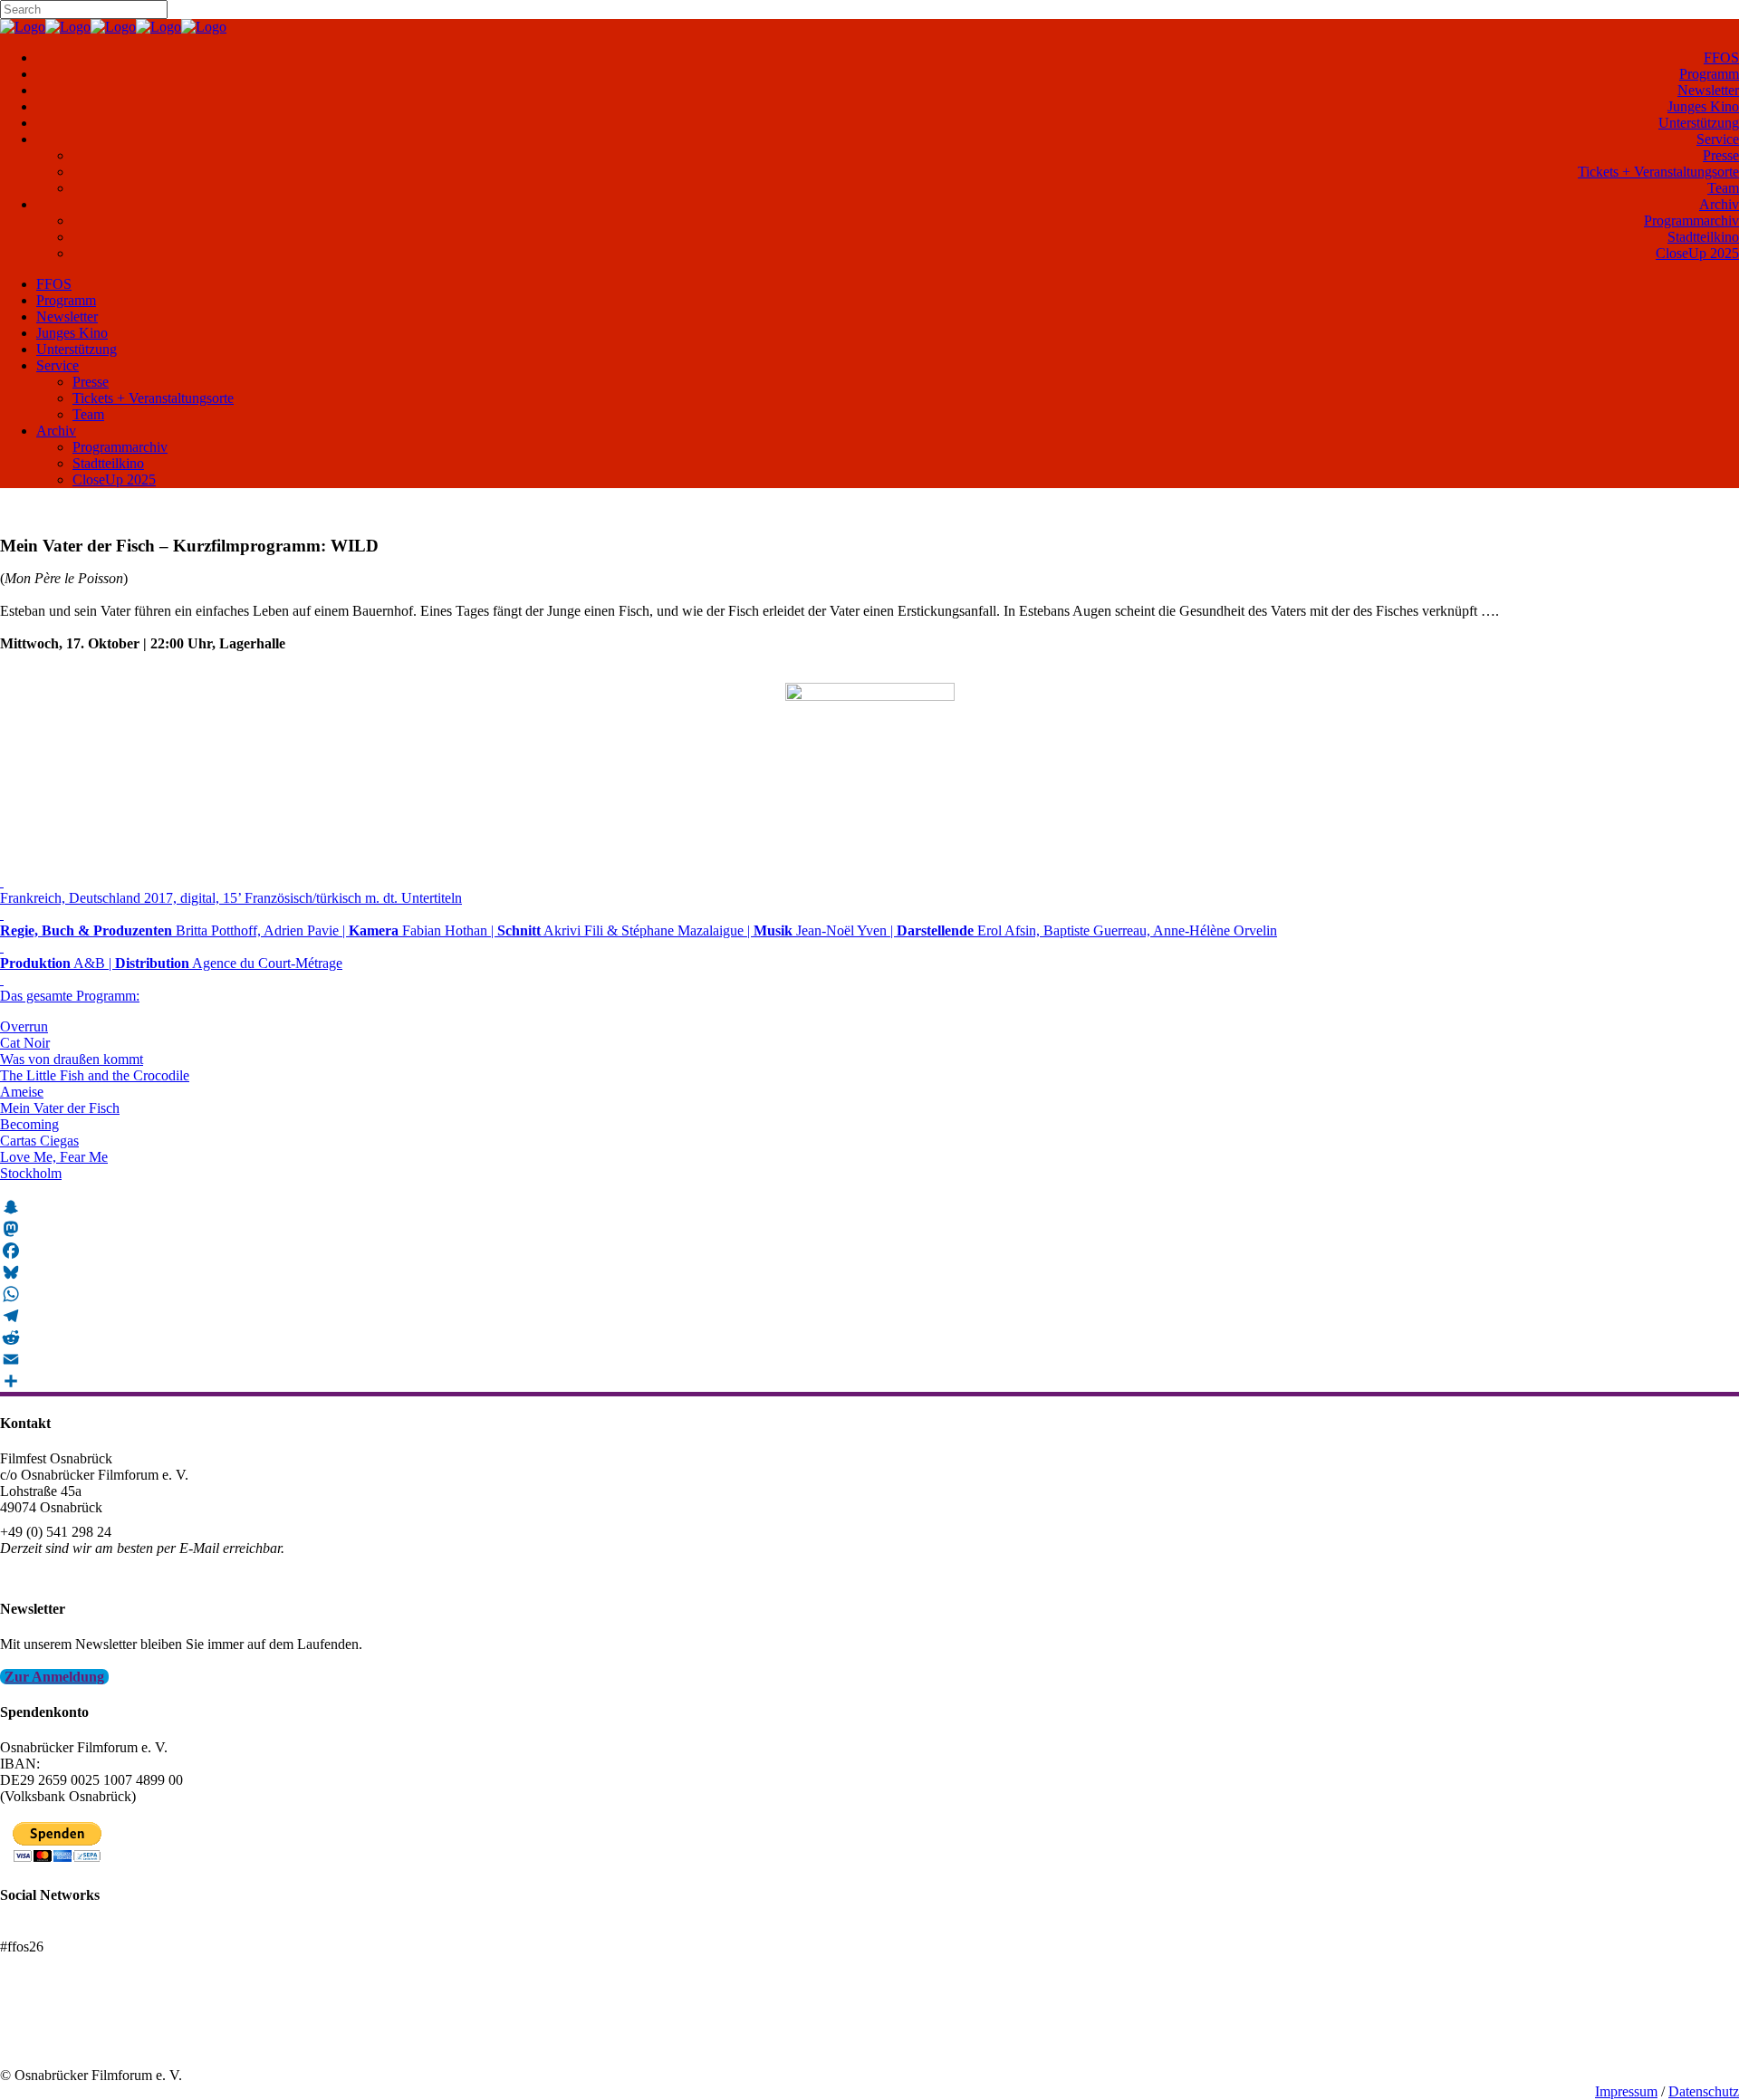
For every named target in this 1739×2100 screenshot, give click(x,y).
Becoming (29, 1124)
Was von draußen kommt (72, 1059)
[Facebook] (869, 1251)
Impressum (1626, 2091)
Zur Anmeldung (54, 1677)
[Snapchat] (869, 1207)
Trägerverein (36, 2042)
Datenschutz (1704, 2091)
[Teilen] (869, 1381)
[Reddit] (869, 1338)
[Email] (869, 1359)
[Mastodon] (869, 1229)
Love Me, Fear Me (54, 1157)
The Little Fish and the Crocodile (95, 1075)
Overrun (24, 1026)
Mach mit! (29, 2026)
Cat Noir (25, 1043)
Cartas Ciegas (39, 1141)
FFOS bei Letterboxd (61, 1930)
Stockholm (31, 1173)
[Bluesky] (869, 1272)
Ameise (22, 1092)
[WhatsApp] (869, 1294)
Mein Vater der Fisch (60, 1108)
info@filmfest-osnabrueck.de (83, 1573)
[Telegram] (869, 1316)
